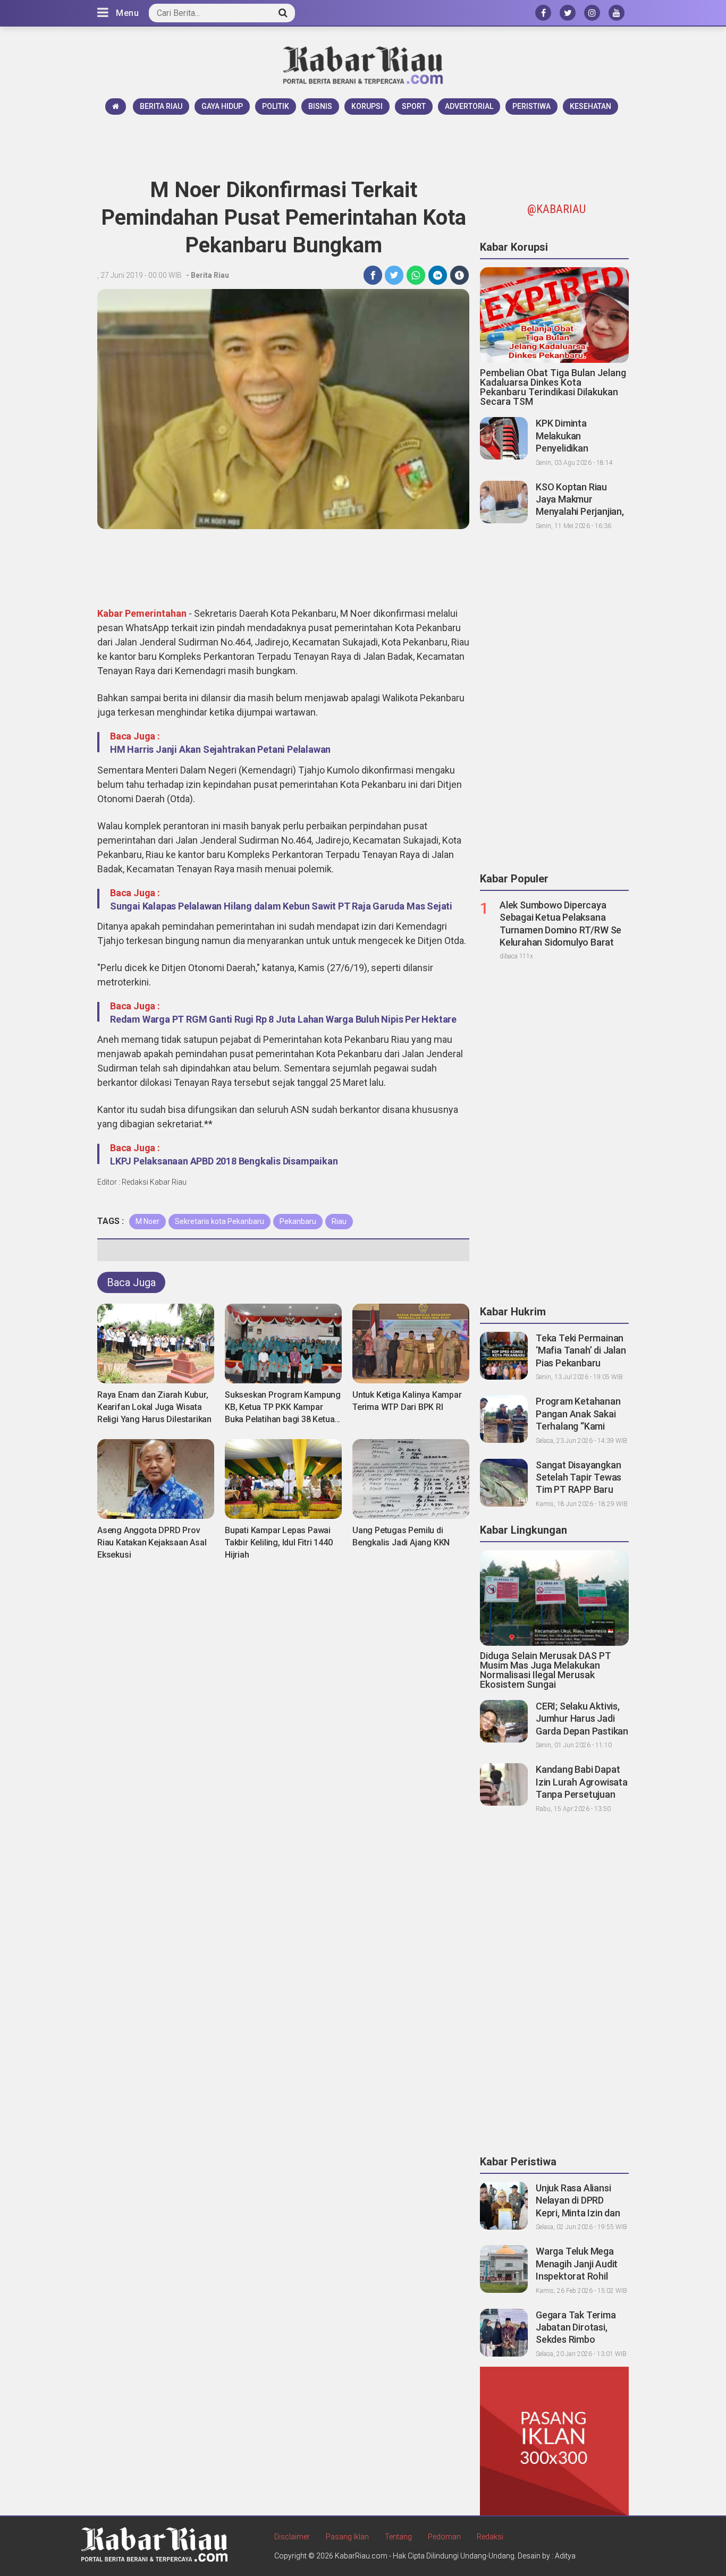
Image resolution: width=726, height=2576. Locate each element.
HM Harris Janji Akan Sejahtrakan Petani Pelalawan (220, 749)
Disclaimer (292, 2537)
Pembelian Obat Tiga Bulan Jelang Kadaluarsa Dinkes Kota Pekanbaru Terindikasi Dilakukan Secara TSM (553, 387)
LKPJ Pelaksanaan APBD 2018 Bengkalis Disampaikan (224, 1161)
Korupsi (367, 106)
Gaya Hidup (222, 106)
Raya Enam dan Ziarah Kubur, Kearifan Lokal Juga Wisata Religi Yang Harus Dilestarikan (154, 1407)
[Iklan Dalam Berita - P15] (554, 2441)
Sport (414, 106)
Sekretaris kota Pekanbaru (220, 1221)
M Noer (147, 1221)
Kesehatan (590, 106)
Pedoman (444, 2537)
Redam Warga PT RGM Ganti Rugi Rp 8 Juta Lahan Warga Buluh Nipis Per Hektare (283, 1019)
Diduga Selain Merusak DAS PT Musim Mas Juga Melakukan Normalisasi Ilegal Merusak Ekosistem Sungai (546, 1670)
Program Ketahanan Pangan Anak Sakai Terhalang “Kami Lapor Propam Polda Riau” (579, 1426)
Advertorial (469, 106)
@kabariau (556, 209)
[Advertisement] (363, 144)
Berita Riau (161, 106)
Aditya (565, 2556)
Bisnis (320, 106)
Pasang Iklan (347, 2537)
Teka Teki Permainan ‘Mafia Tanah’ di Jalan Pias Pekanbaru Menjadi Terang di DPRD (581, 1363)
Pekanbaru (298, 1221)
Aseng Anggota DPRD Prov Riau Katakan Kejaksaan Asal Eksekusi (152, 1542)
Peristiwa (531, 106)
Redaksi (490, 2537)
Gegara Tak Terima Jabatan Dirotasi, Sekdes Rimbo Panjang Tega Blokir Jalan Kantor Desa (577, 2340)
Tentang (398, 2537)
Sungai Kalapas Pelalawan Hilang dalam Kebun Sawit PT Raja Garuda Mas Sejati (281, 906)
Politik (276, 106)
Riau (339, 1221)
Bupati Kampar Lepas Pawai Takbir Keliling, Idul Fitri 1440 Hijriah (279, 1542)
